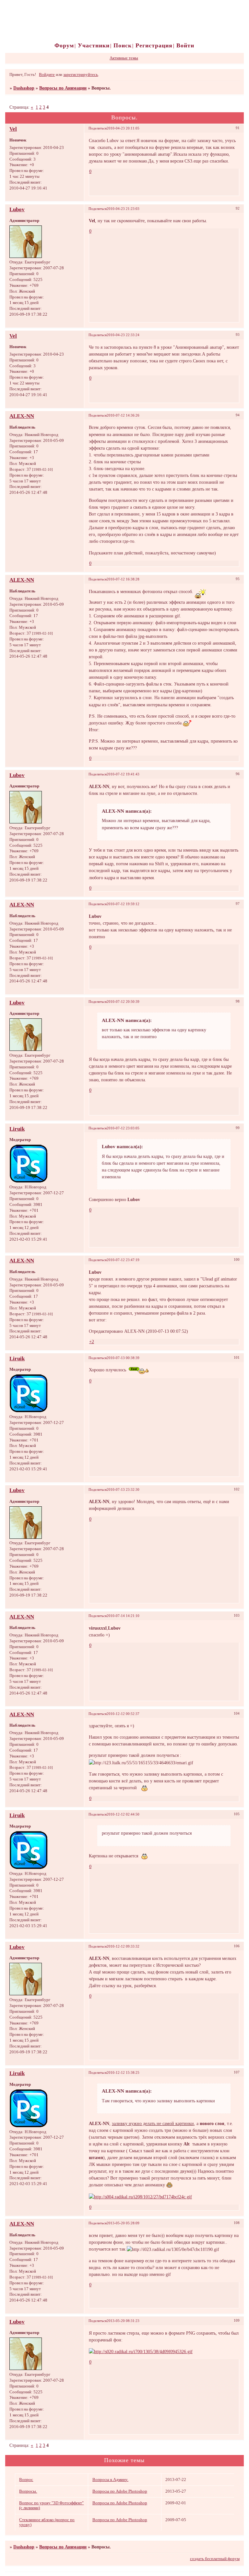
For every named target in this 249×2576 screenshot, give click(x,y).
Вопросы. (28, 2491)
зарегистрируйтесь (81, 75)
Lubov (17, 209)
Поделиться (98, 128)
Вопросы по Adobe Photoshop (120, 2491)
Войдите (47, 75)
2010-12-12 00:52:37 (123, 1714)
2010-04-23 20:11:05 (123, 128)
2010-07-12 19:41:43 (123, 774)
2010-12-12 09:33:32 (123, 1946)
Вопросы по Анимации (63, 88)
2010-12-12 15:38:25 (123, 2072)
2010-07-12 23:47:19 (123, 1260)
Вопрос (26, 2480)
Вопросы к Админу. (110, 2480)
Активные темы (124, 58)
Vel (13, 129)
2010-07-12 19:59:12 (123, 904)
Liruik (17, 1129)
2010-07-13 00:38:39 (123, 1358)
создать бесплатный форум (215, 2559)
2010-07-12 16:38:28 (123, 579)
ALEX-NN (22, 416)
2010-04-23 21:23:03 (123, 209)
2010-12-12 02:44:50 (123, 1814)
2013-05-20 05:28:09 (123, 2223)
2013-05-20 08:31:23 (123, 2321)
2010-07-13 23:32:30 (123, 1489)
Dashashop (24, 88)
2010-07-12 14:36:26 (123, 415)
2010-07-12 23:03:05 (123, 1128)
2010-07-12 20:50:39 (123, 1002)
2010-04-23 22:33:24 (123, 335)
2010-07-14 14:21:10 (123, 1616)
